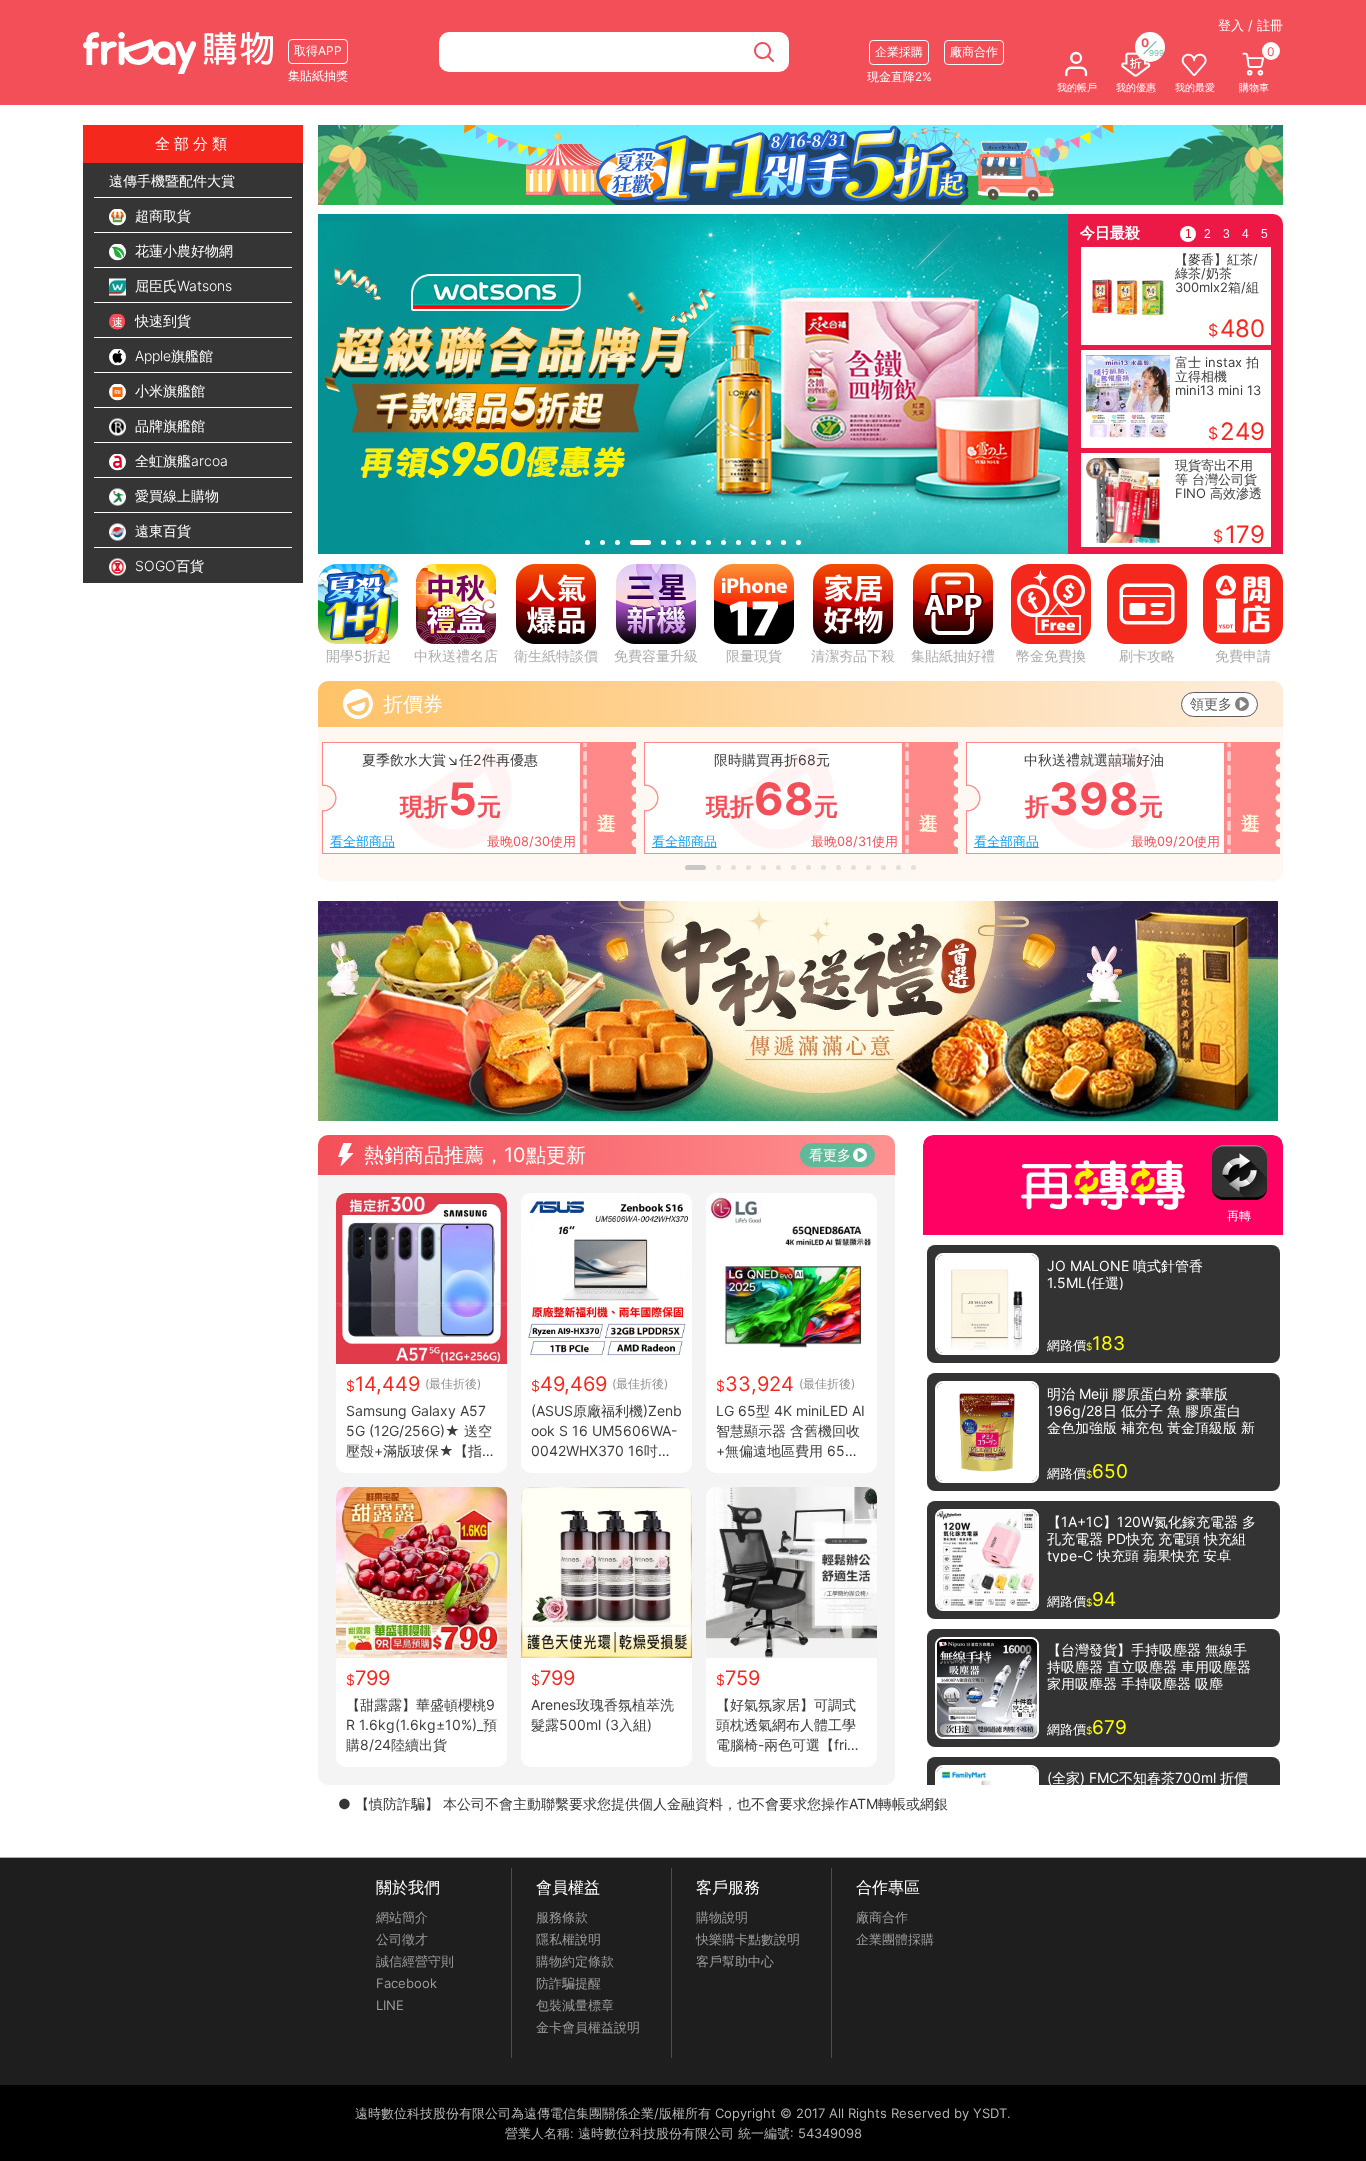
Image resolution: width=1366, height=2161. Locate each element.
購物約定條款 (575, 1961)
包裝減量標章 (575, 2005)
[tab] (587, 542)
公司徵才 (402, 1939)
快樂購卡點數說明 (748, 1939)
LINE (390, 2005)
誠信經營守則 (415, 1961)
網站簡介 (402, 1917)
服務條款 (562, 1917)
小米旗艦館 (168, 390)
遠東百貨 (161, 530)
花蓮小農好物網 (182, 250)
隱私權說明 (568, 1939)
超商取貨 (161, 215)
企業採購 (899, 51)
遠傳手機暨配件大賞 (172, 180)
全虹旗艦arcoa (179, 460)
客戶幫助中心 (735, 1961)
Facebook (406, 1983)
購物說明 (722, 1917)
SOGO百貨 (167, 565)
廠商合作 (882, 1917)
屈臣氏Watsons (181, 285)
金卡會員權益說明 (588, 2027)
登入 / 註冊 (1250, 25)
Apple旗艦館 (172, 355)
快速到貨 (161, 320)
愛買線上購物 (175, 495)
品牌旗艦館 (168, 425)
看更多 (830, 1154)
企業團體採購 (895, 1939)
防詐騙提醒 (568, 1983)
